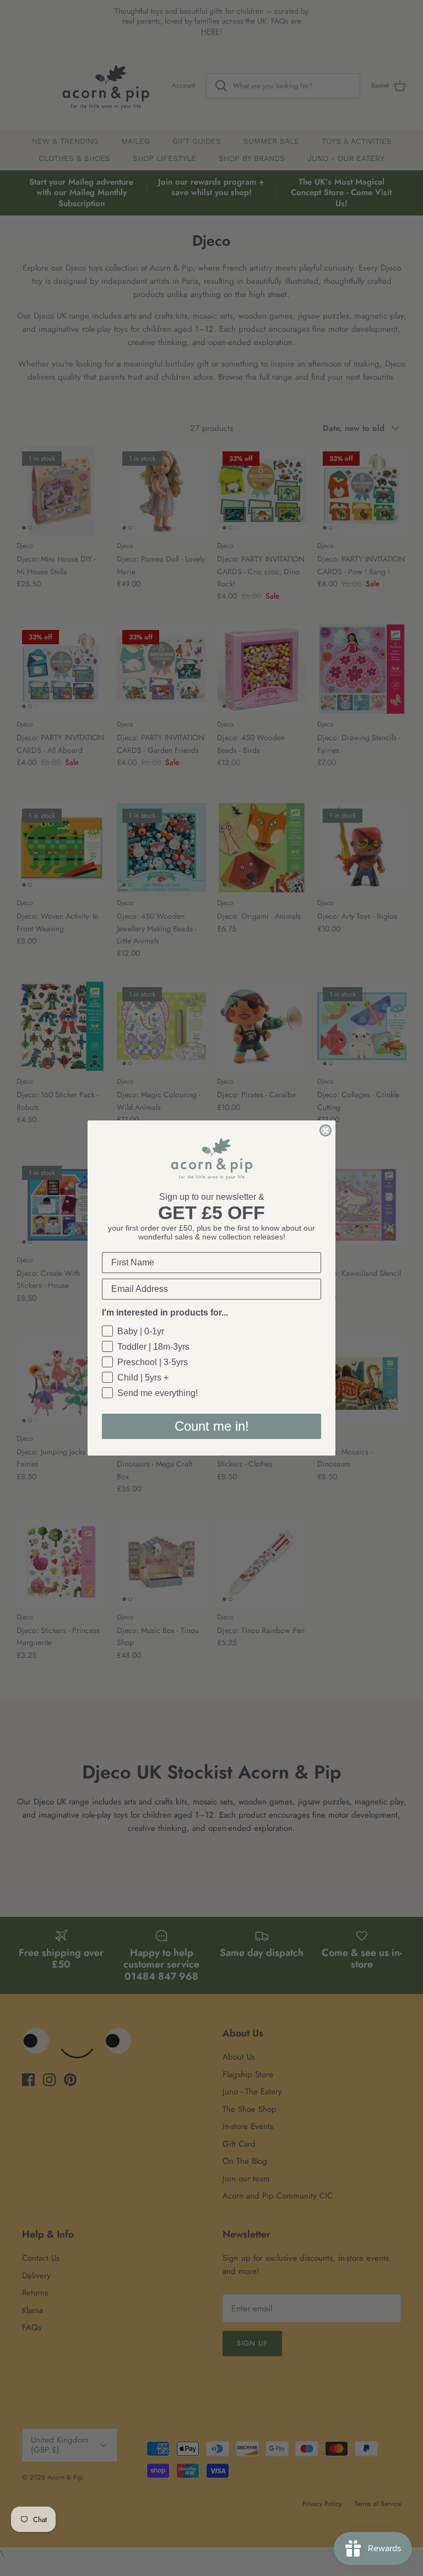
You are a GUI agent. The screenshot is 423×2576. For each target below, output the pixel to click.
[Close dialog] (326, 1130)
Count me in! (212, 1426)
